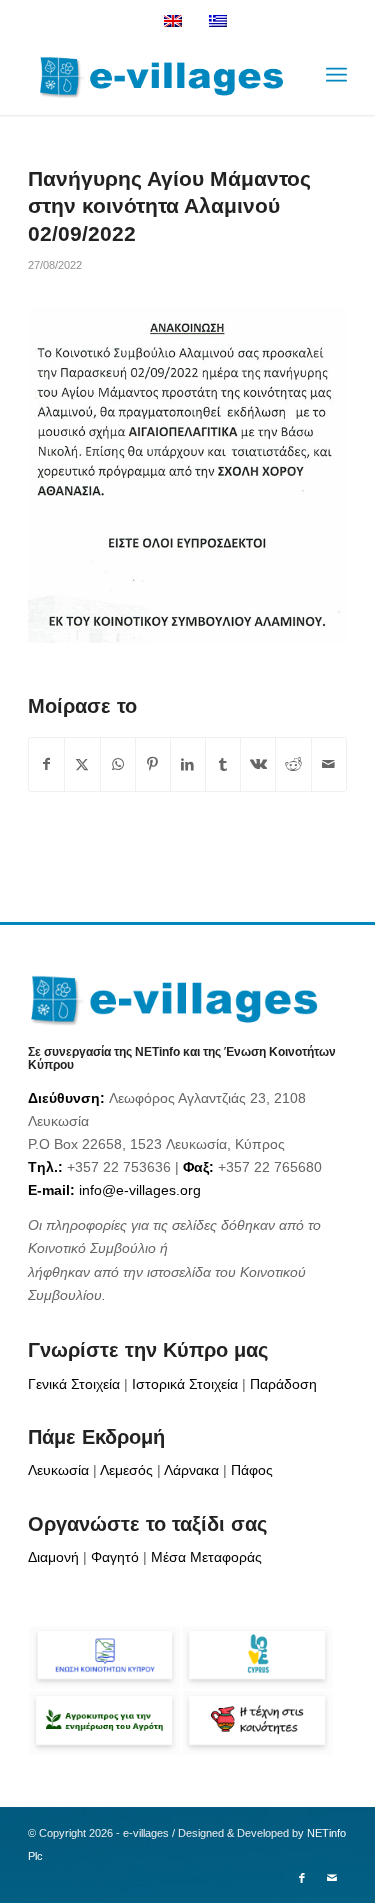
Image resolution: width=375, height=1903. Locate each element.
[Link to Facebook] (302, 1878)
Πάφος (252, 1470)
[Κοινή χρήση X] (82, 764)
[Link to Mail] (332, 1878)
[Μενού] (336, 75)
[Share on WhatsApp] (118, 764)
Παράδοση (283, 1384)
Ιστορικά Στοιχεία (185, 1384)
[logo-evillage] (155, 75)
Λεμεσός (126, 1470)
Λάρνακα (191, 1470)
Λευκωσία (58, 1470)
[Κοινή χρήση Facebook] (46, 764)
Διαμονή (53, 1557)
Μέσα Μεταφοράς (206, 1557)
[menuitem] (336, 75)
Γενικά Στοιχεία (74, 1384)
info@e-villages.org (140, 1190)
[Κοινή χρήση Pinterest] (153, 764)
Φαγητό (115, 1557)
